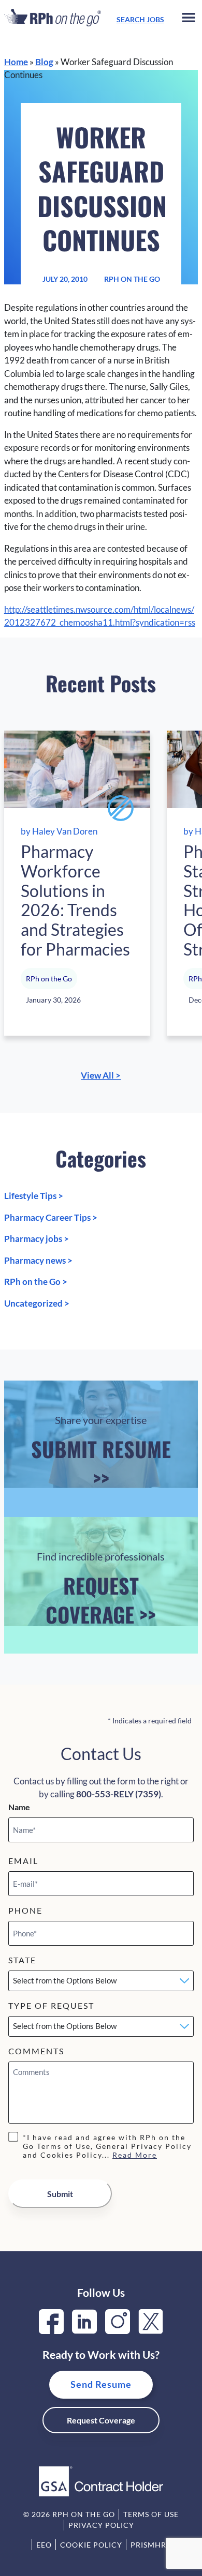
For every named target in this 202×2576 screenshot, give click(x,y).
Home (16, 62)
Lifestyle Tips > (34, 1196)
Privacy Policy (101, 2525)
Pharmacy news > (38, 1260)
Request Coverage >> (101, 1590)
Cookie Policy (91, 2545)
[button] (189, 19)
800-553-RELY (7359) (119, 1794)
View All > (101, 1075)
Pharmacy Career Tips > (51, 1217)
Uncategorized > (37, 1303)
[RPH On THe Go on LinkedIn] (84, 2331)
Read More (135, 2155)
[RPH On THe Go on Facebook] (51, 2331)
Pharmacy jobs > (37, 1239)
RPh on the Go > (36, 1282)
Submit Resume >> (101, 1453)
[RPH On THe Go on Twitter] (151, 2331)
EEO (44, 2545)
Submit (60, 2194)
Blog (44, 62)
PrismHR (148, 2545)
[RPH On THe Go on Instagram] (118, 2331)
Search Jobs (140, 19)
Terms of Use (151, 2514)
